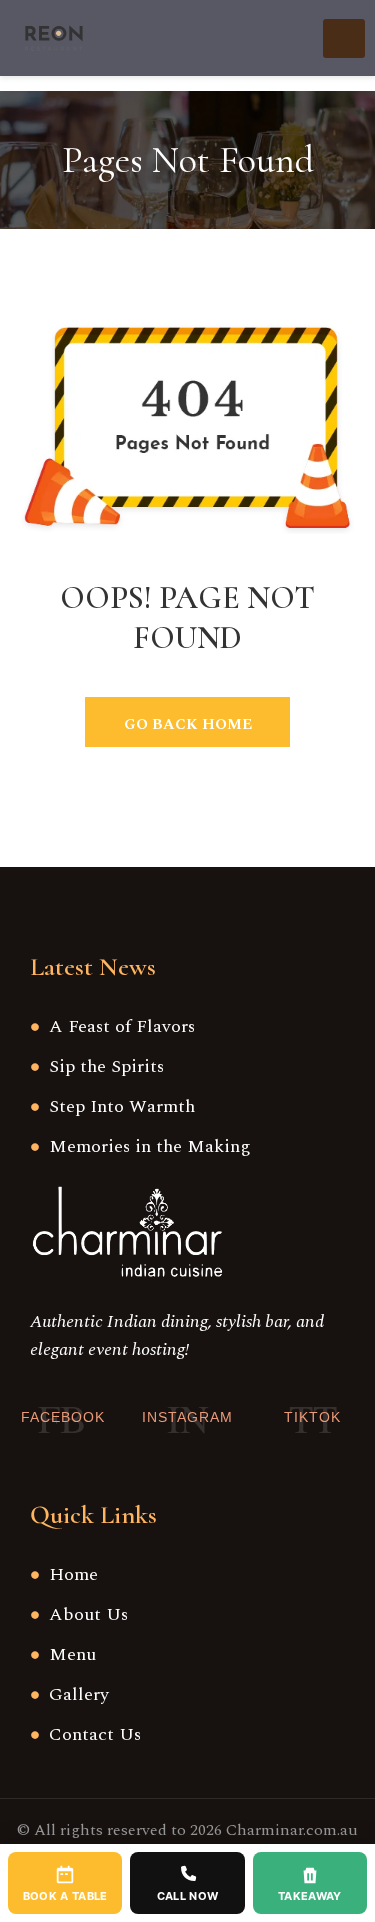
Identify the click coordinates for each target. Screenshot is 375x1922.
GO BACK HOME (188, 724)
